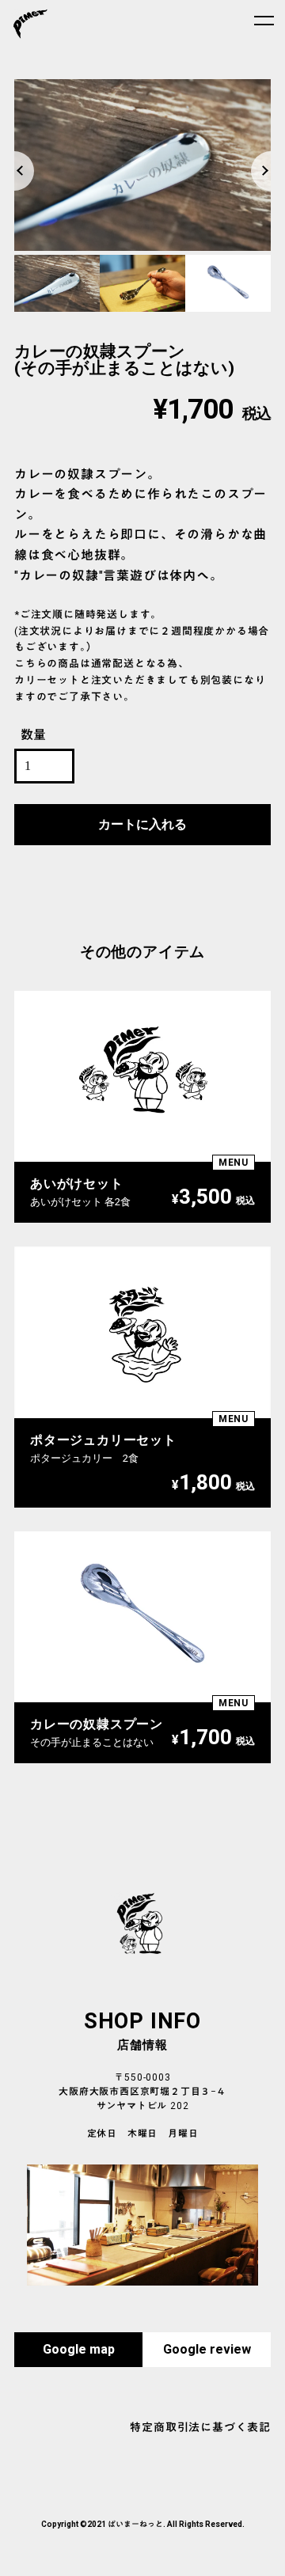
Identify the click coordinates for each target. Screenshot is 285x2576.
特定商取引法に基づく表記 (200, 2428)
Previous (22, 154)
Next (263, 154)
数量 (34, 736)
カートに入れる (142, 825)
